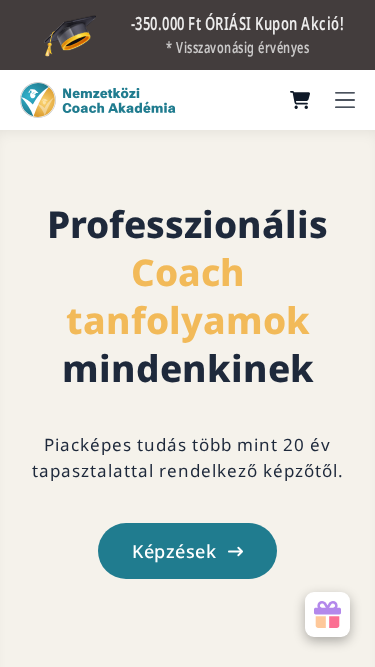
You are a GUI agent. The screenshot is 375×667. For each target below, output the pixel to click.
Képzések (174, 551)
